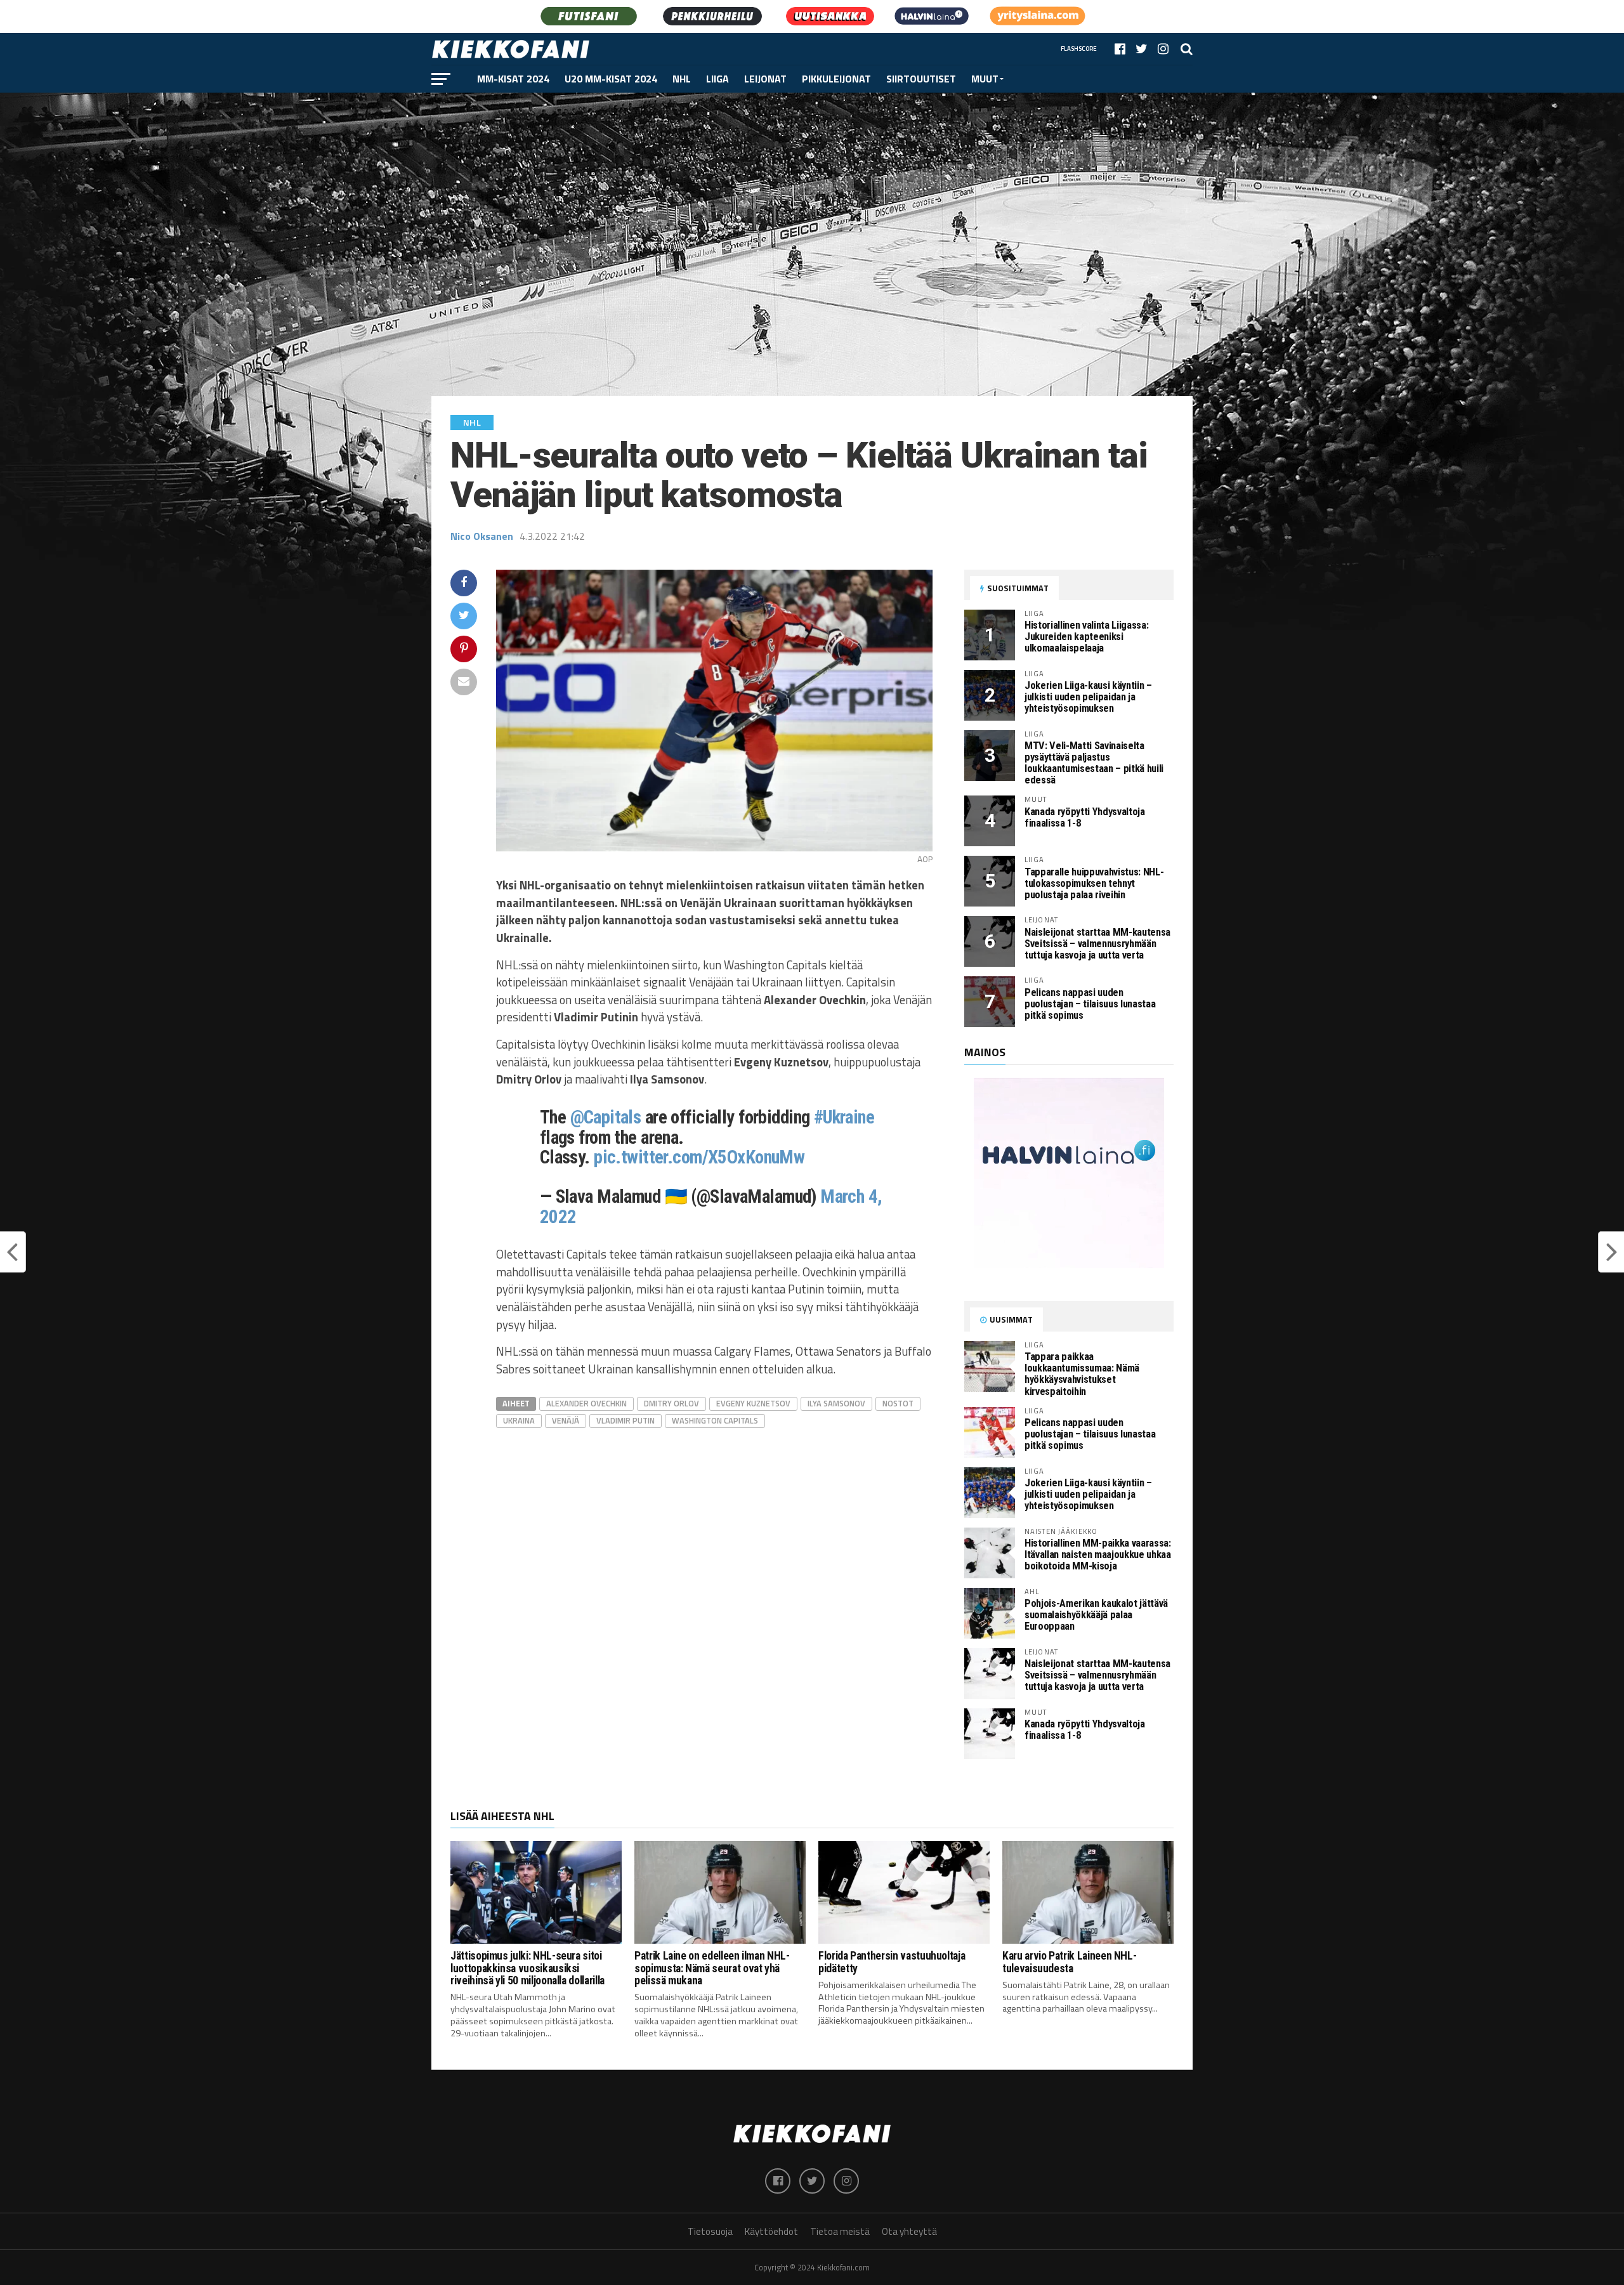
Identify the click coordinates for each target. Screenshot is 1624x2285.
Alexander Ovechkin (586, 1403)
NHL (682, 79)
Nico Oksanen (482, 536)
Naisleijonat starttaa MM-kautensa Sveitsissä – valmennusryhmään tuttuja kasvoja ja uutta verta (1097, 944)
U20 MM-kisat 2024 (611, 79)
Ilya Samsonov (836, 1403)
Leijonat (765, 79)
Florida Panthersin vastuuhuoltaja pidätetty (892, 1962)
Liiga (717, 79)
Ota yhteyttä (909, 2231)
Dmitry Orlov (671, 1403)
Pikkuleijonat (836, 79)
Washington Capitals (715, 1420)
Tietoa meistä (840, 2231)
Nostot (898, 1403)
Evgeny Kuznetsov (753, 1403)
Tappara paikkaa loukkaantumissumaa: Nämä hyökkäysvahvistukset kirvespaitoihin (1082, 1374)
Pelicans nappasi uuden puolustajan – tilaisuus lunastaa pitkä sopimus (1090, 1004)
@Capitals (606, 1117)
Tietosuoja (710, 2231)
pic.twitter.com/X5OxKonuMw (699, 1157)
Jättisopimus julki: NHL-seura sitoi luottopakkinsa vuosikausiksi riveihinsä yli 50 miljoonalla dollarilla (527, 1968)
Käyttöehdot (771, 2231)
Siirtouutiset (921, 79)
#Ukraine (844, 1117)
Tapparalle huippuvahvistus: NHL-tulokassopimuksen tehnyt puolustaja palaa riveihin (1094, 883)
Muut (985, 79)
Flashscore (1079, 49)
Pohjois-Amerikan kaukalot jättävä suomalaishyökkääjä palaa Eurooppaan (1096, 1615)
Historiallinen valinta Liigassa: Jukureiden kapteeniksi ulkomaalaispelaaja (1086, 637)
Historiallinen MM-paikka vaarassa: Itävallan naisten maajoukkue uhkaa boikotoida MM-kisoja (1098, 1555)
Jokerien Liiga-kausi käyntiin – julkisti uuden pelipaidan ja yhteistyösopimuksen (1088, 697)
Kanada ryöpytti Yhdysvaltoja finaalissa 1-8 (1085, 817)
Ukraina (519, 1420)
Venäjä (566, 1420)
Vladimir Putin (625, 1420)
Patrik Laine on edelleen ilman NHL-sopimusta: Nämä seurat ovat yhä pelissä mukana (712, 1968)
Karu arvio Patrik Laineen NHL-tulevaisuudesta (1069, 1962)
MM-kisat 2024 (513, 79)
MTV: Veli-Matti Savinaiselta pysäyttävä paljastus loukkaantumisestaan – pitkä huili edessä (1094, 763)
